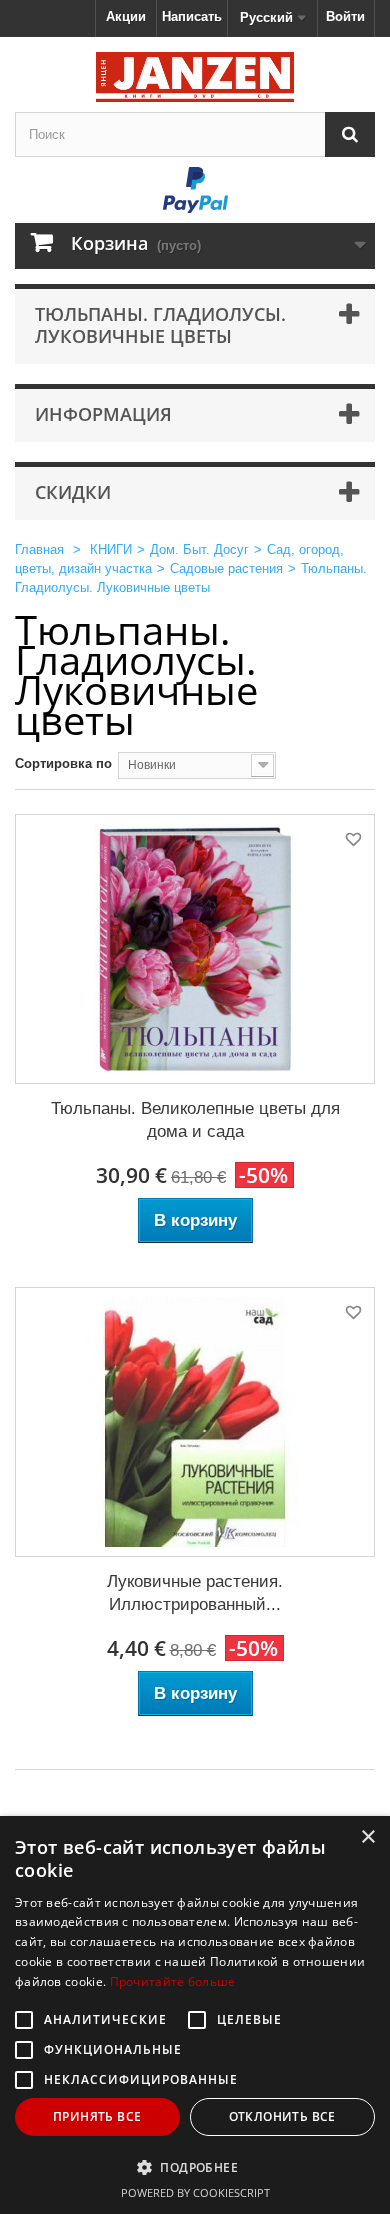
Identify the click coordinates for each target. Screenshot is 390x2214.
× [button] (367, 1837)
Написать (192, 16)
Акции (126, 16)
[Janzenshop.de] (195, 77)
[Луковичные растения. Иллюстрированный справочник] (195, 1422)
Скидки (73, 492)
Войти (345, 16)
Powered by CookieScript (195, 2192)
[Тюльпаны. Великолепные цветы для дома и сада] (195, 949)
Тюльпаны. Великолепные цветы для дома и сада (195, 1120)
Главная (39, 549)
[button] (195, 2167)
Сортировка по (63, 763)
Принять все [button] (97, 2116)
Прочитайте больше (173, 1981)
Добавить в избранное (352, 842)
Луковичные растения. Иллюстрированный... (195, 1593)
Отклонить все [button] (282, 2116)
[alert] (195, 2015)
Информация (103, 414)
